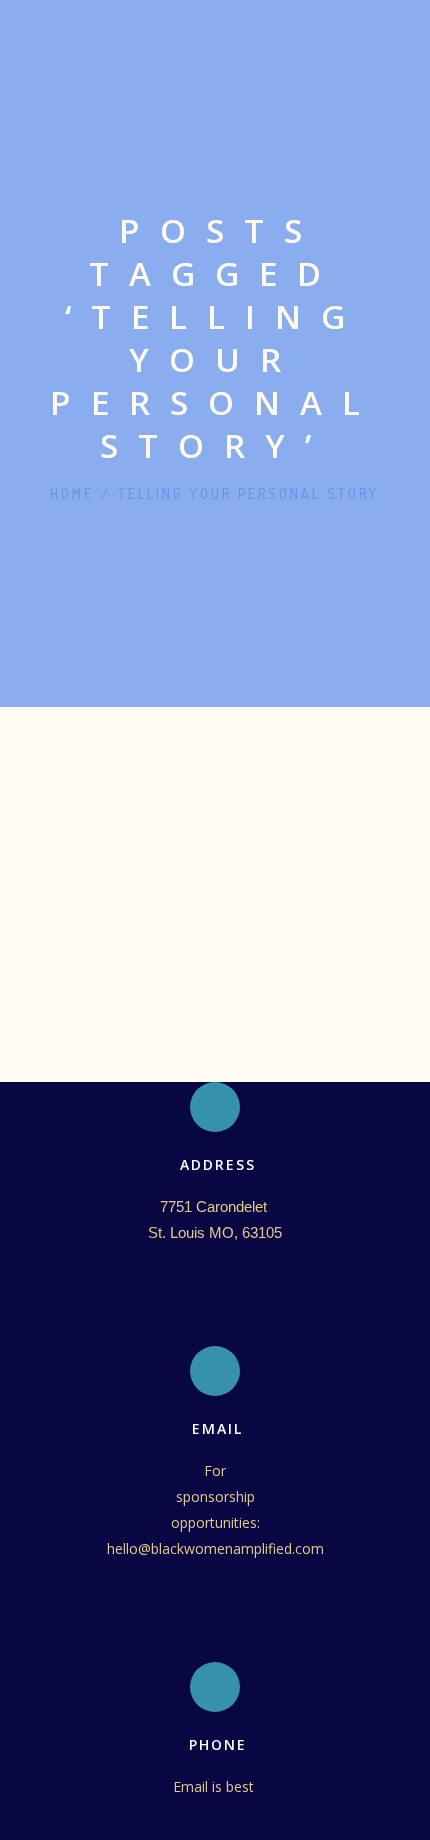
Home (72, 493)
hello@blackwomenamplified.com (215, 1548)
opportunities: (215, 1522)
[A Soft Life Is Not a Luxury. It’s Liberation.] (215, 759)
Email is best (215, 1786)
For (215, 1470)
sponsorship (215, 1496)
